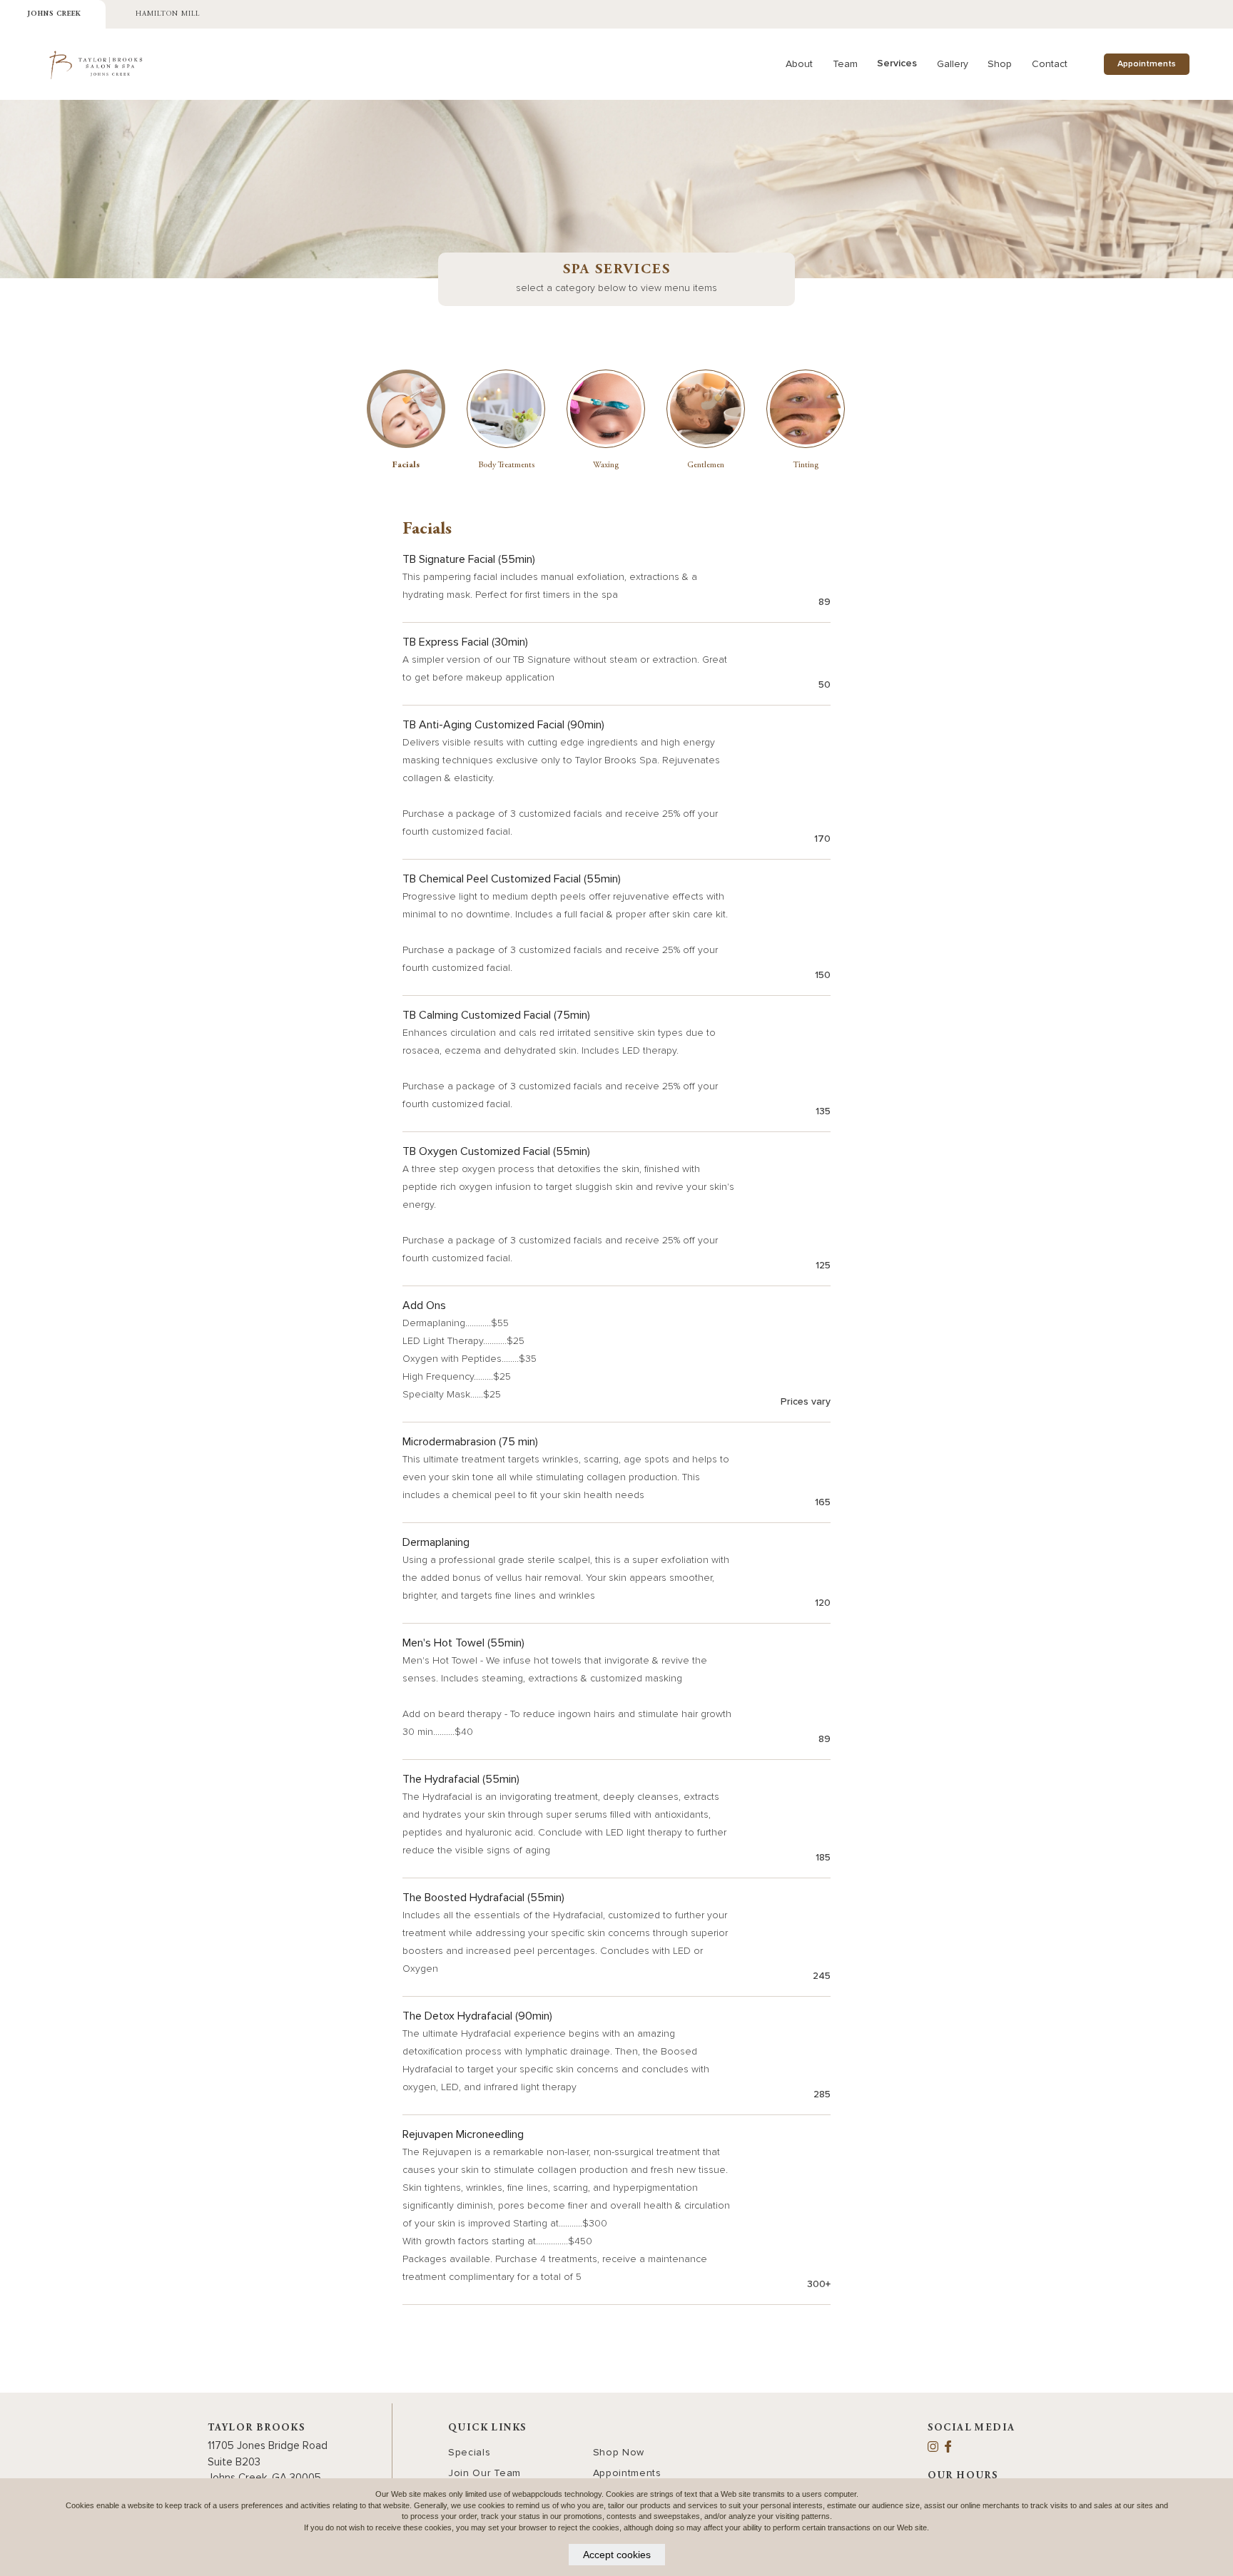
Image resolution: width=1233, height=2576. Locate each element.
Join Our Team (484, 2473)
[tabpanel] (616, 1413)
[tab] (406, 420)
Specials (470, 2452)
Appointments (1147, 64)
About (799, 64)
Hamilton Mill (168, 14)
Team (845, 64)
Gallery (953, 64)
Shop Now (619, 2452)
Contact (1050, 64)
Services (897, 63)
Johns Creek (54, 14)
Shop (1000, 64)
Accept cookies (617, 2555)
